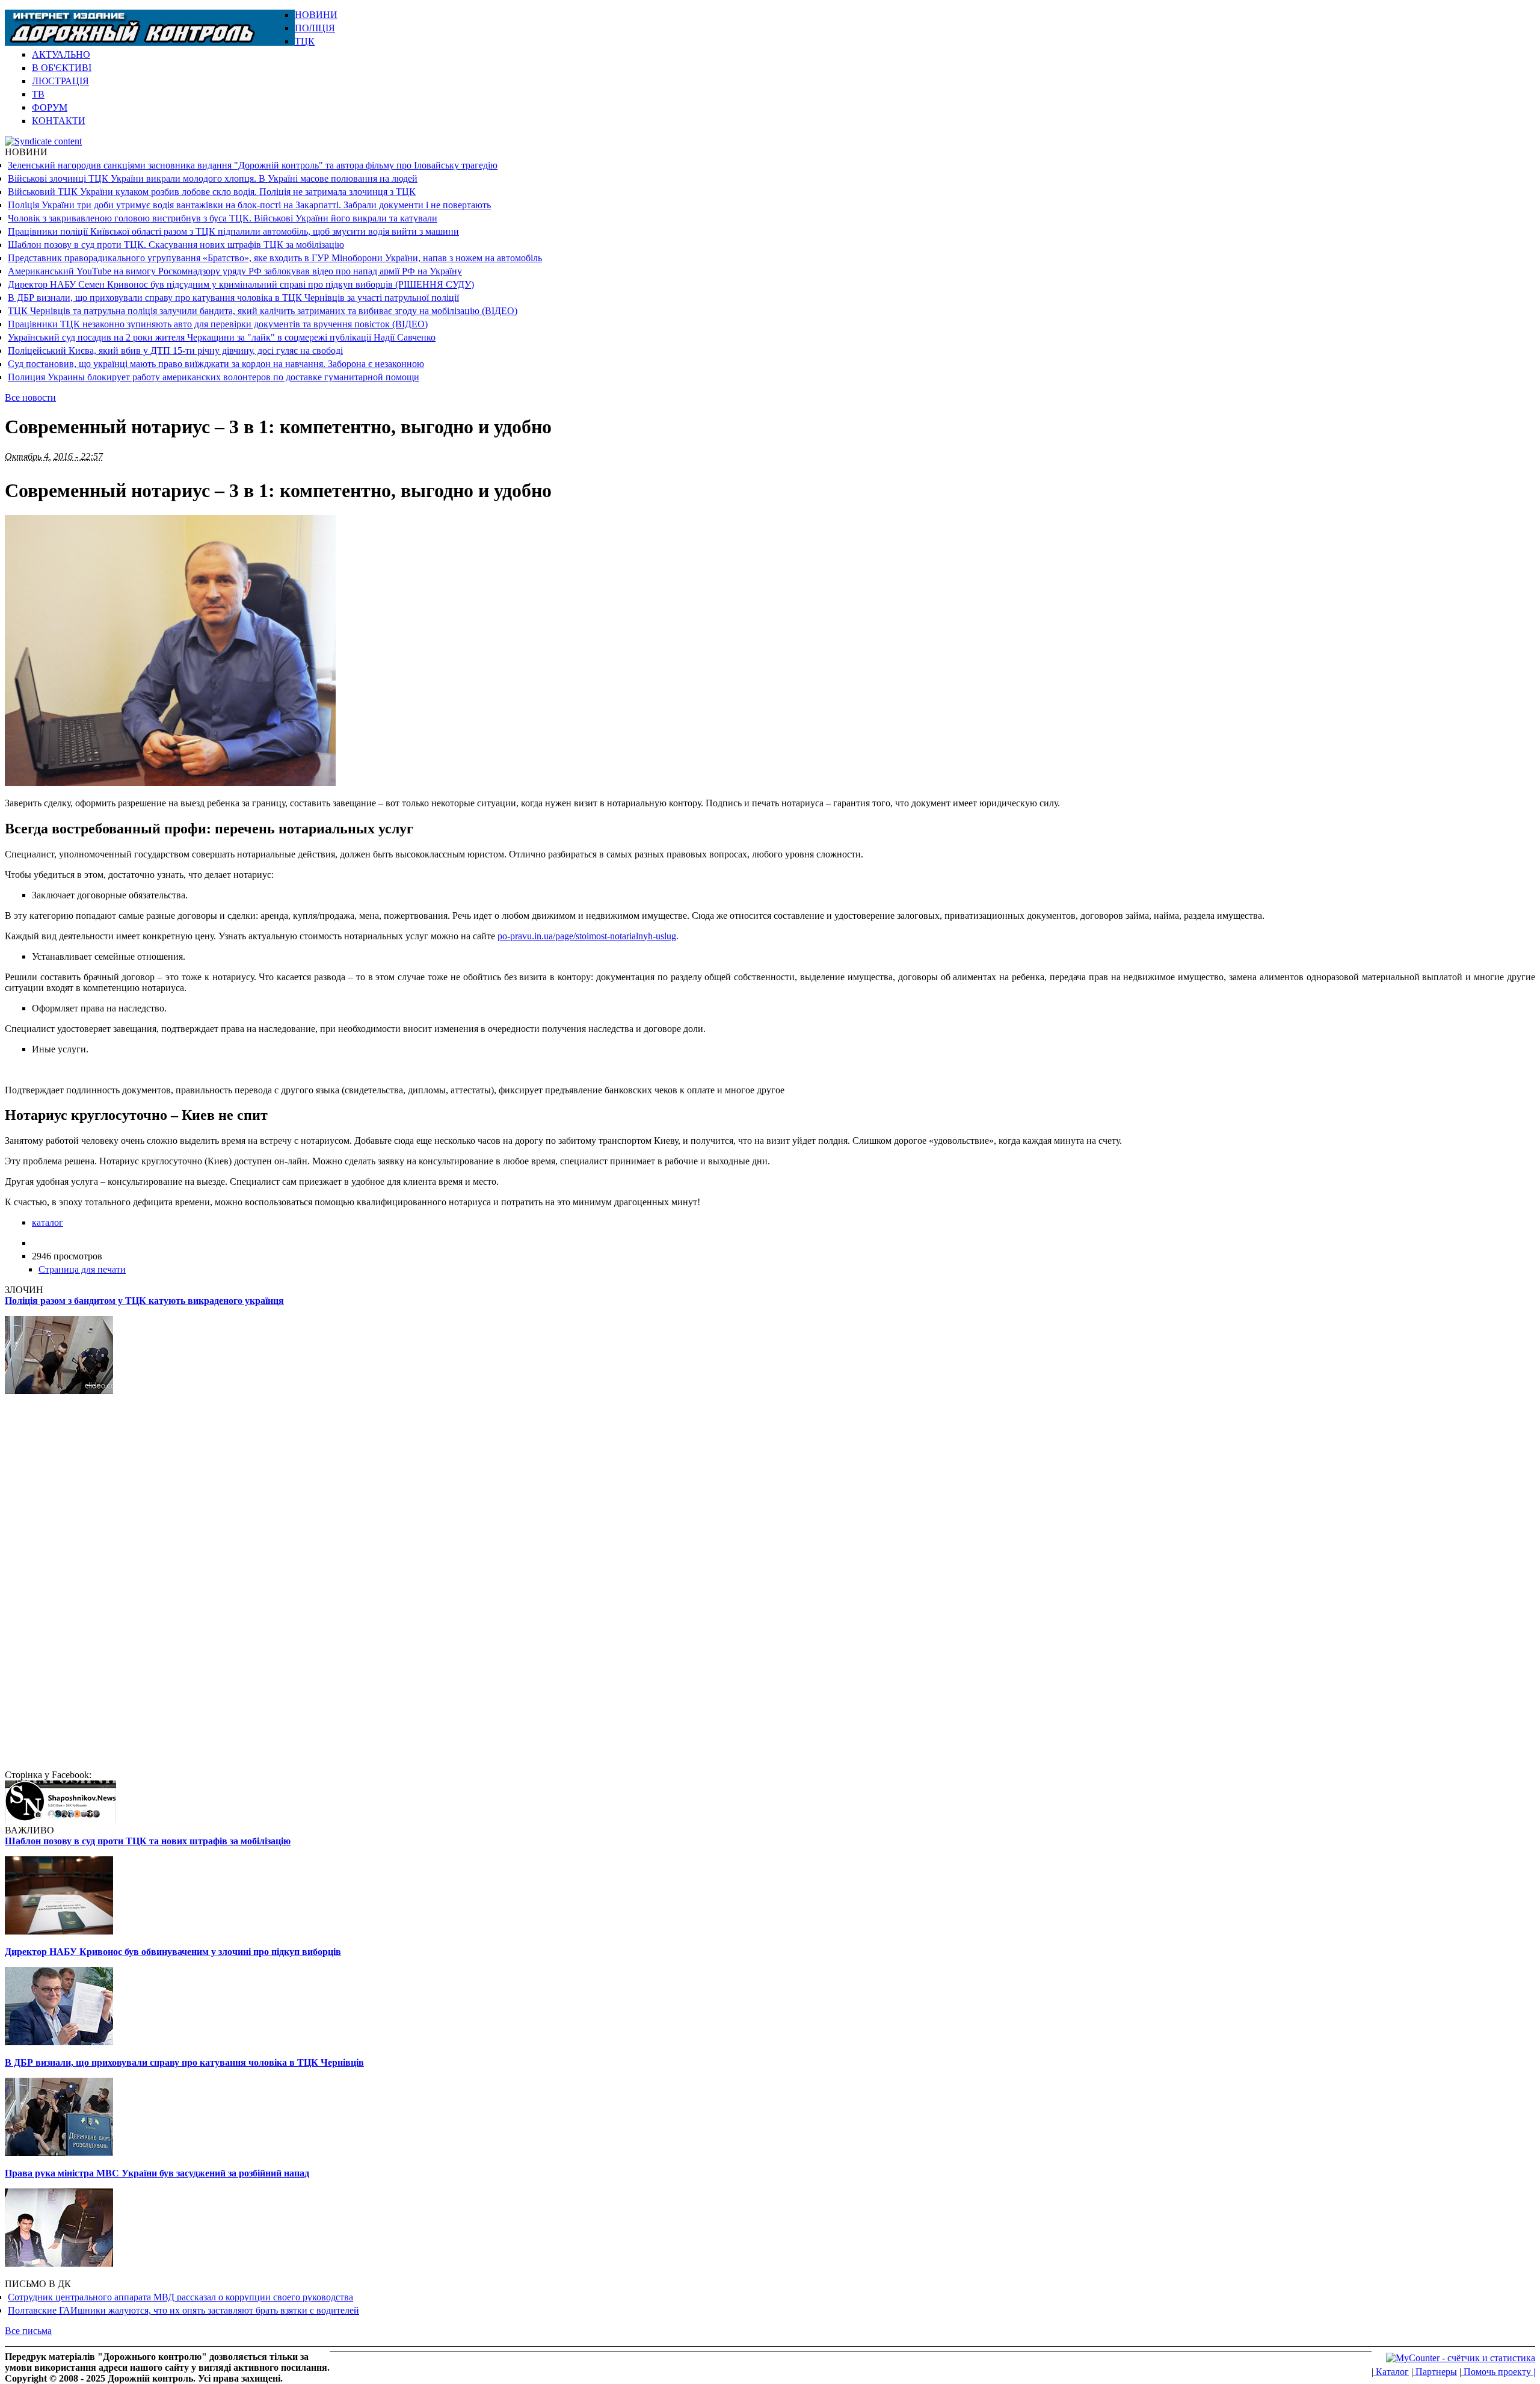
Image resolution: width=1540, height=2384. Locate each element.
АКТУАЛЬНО (61, 54)
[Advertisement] (1394, 28)
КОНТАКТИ (59, 121)
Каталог (1391, 2372)
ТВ (38, 94)
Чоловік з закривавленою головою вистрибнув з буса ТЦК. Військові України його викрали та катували (223, 218)
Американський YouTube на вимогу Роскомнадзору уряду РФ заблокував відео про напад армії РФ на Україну (235, 271)
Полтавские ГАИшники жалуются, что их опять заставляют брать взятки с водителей (183, 2310)
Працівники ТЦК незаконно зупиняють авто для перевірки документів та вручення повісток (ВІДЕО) (218, 324)
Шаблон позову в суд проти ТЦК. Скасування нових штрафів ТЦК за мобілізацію (176, 245)
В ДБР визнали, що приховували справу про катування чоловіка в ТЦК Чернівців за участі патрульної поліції (233, 298)
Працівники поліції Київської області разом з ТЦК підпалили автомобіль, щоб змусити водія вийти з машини (233, 231)
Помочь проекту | (1498, 2372)
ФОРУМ (50, 107)
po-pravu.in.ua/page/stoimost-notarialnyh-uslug (587, 936)
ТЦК (305, 41)
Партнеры (1435, 2372)
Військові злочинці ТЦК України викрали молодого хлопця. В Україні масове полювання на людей (213, 178)
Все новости (30, 397)
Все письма (28, 2331)
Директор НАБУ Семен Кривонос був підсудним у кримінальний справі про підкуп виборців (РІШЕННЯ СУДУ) (241, 284)
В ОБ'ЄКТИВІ (62, 68)
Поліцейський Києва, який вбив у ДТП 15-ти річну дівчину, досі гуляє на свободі (175, 350)
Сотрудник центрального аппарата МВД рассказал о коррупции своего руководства (180, 2297)
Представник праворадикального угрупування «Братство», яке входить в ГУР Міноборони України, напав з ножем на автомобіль (275, 258)
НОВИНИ (316, 15)
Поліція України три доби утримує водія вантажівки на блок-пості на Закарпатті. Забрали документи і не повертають (249, 205)
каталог (48, 1222)
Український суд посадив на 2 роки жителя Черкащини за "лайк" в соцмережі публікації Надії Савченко (222, 337)
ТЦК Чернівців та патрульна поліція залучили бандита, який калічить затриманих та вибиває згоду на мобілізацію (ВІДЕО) (263, 311)
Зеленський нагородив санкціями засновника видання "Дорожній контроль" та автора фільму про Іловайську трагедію (253, 165)
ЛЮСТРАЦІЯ (60, 81)
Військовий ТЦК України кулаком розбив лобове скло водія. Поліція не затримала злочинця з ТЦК (212, 192)
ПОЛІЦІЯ (315, 28)
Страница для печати (82, 1269)
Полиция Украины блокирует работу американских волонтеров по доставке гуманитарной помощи (214, 377)
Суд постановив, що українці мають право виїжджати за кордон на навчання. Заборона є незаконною (216, 364)
